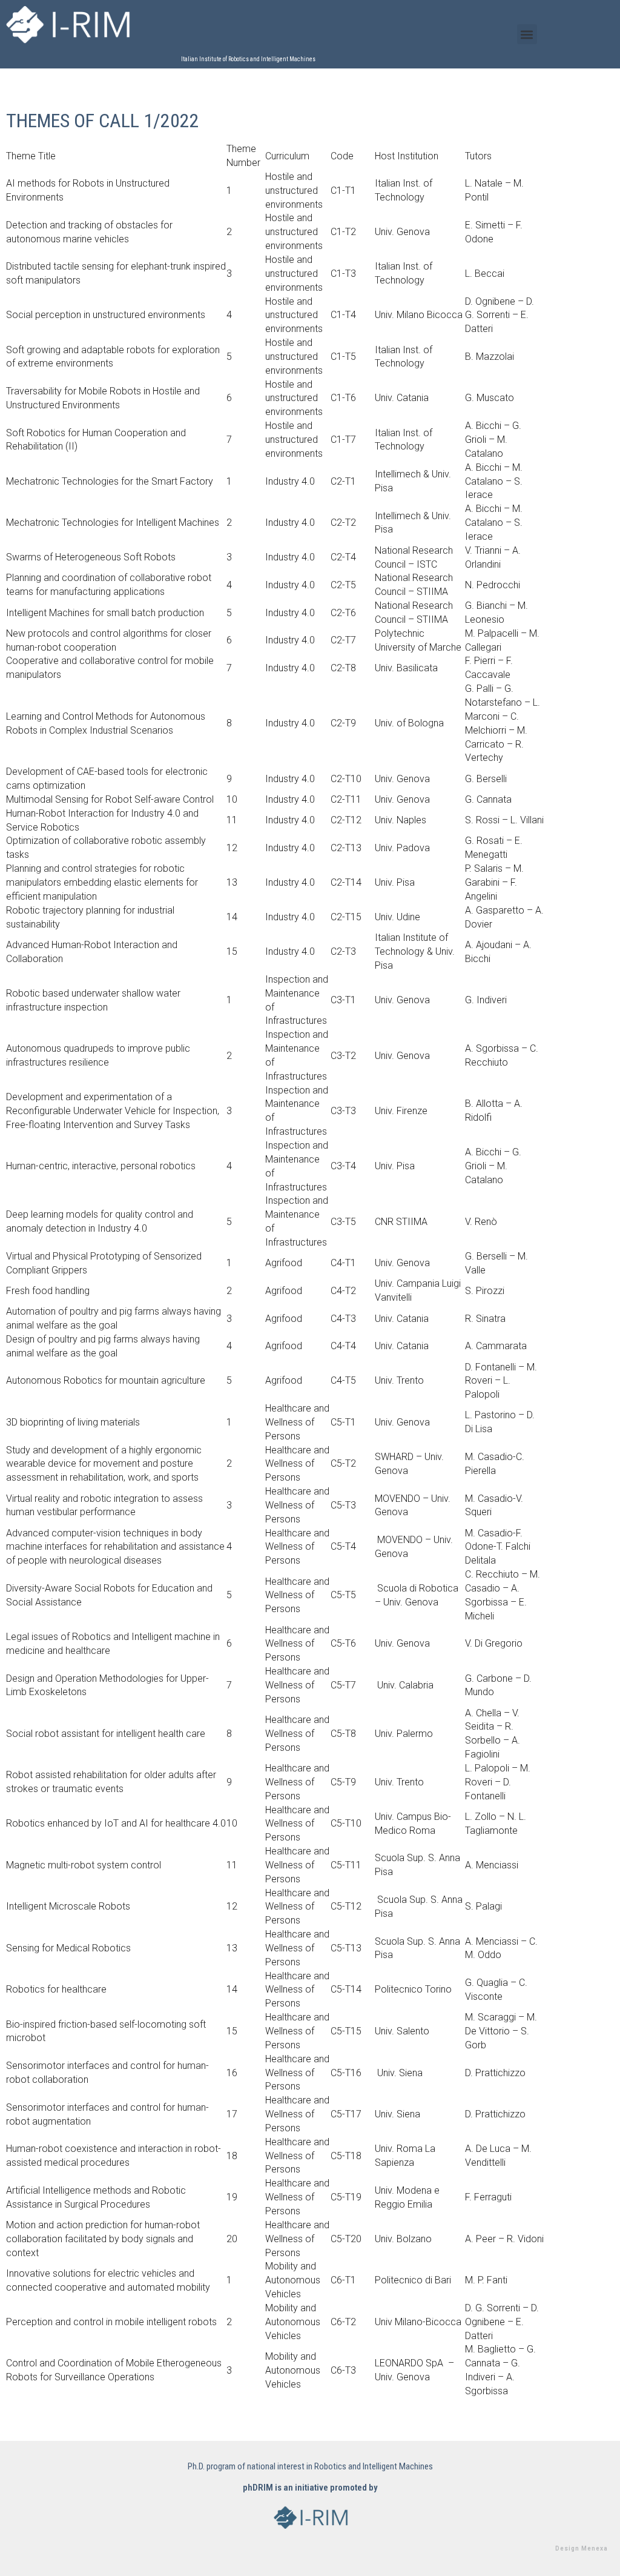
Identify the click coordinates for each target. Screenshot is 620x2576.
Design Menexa (582, 2548)
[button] (527, 34)
